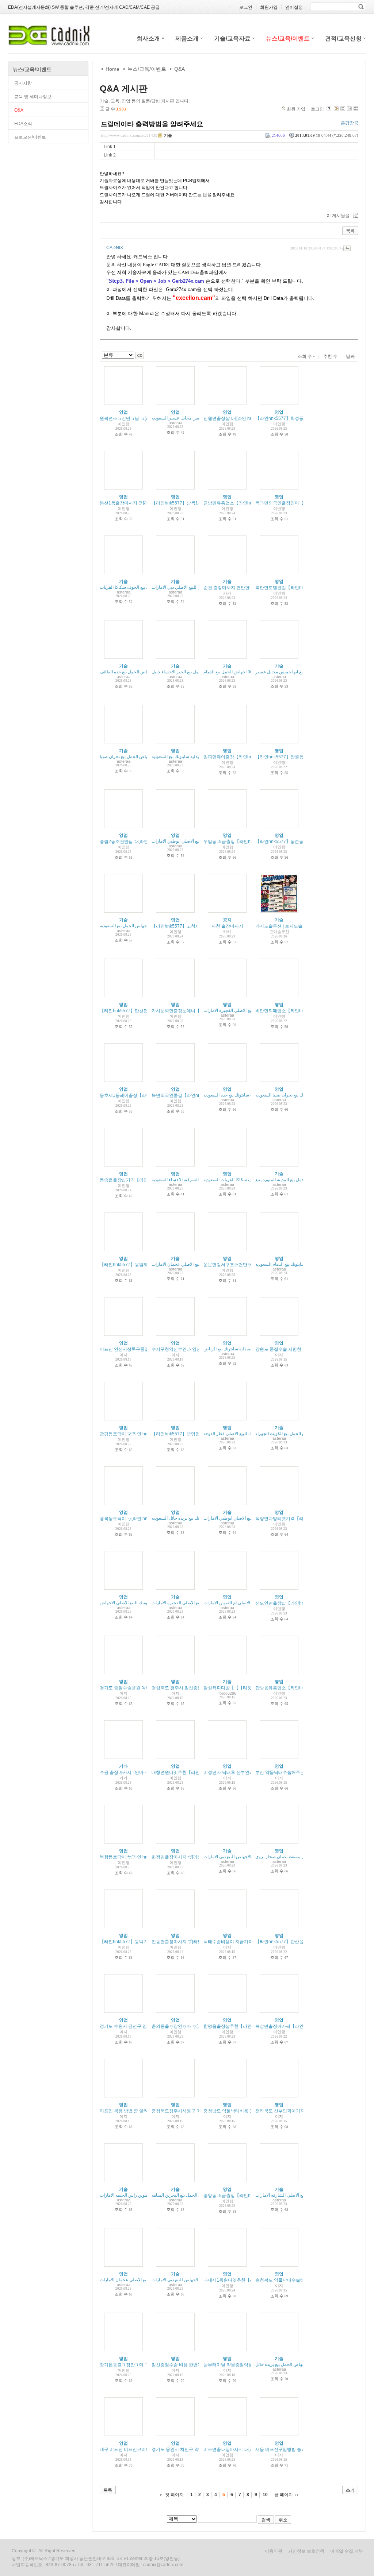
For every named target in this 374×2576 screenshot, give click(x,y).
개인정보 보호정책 (306, 2551)
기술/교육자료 (232, 38)
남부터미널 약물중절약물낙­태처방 (237, 2365)
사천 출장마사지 (227, 926)
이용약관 (274, 2551)
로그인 (317, 109)
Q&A (19, 110)
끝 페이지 (284, 2495)
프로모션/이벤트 (30, 137)
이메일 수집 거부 (347, 2551)
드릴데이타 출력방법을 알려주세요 (152, 124)
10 (265, 2495)
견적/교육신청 (343, 38)
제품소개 (187, 38)
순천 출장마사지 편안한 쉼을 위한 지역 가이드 (248, 588)
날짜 (350, 356)
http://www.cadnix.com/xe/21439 (129, 135)
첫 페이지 (174, 2495)
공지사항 (23, 83)
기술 (168, 135)
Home (112, 69)
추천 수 (330, 356)
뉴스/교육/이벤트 (288, 38)
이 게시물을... (340, 216)
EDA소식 (23, 124)
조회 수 (305, 356)
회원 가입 (296, 109)
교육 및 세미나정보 (33, 97)
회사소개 (148, 38)
